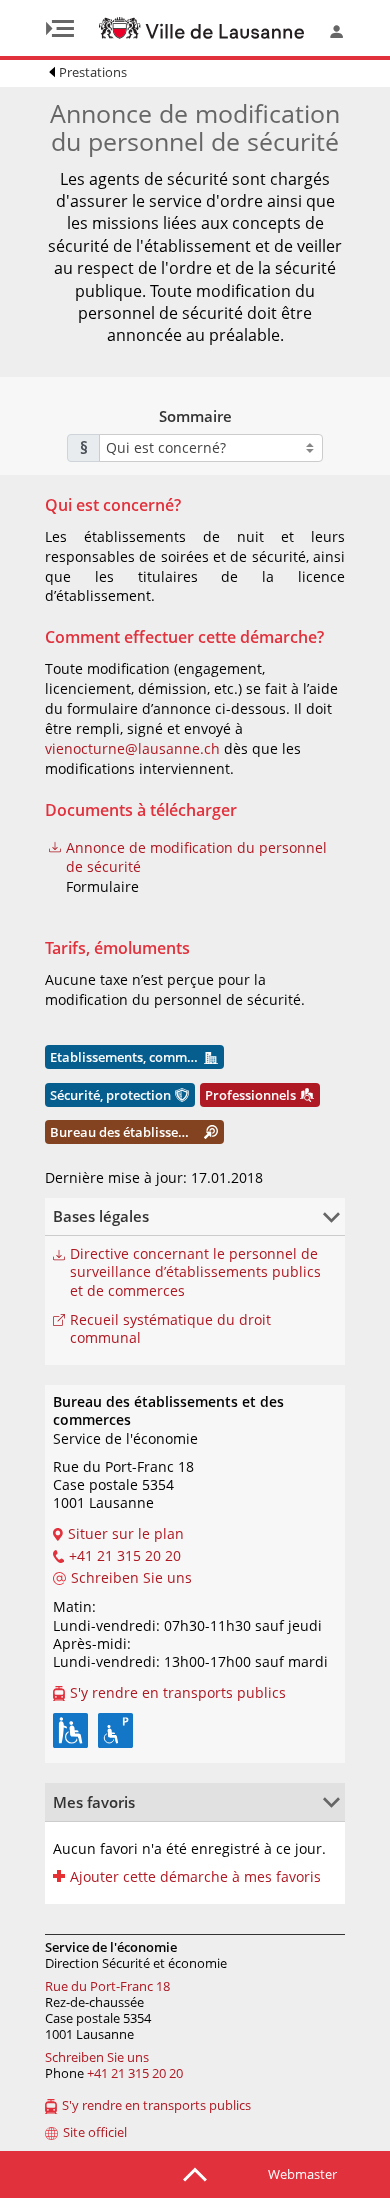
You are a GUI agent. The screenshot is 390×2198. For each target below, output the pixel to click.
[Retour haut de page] (195, 2173)
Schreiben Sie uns (97, 2057)
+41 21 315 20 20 (135, 2073)
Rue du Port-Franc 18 (107, 1986)
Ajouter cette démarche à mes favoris (195, 1877)
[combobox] (211, 448)
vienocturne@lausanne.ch (132, 748)
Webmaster (302, 2174)
